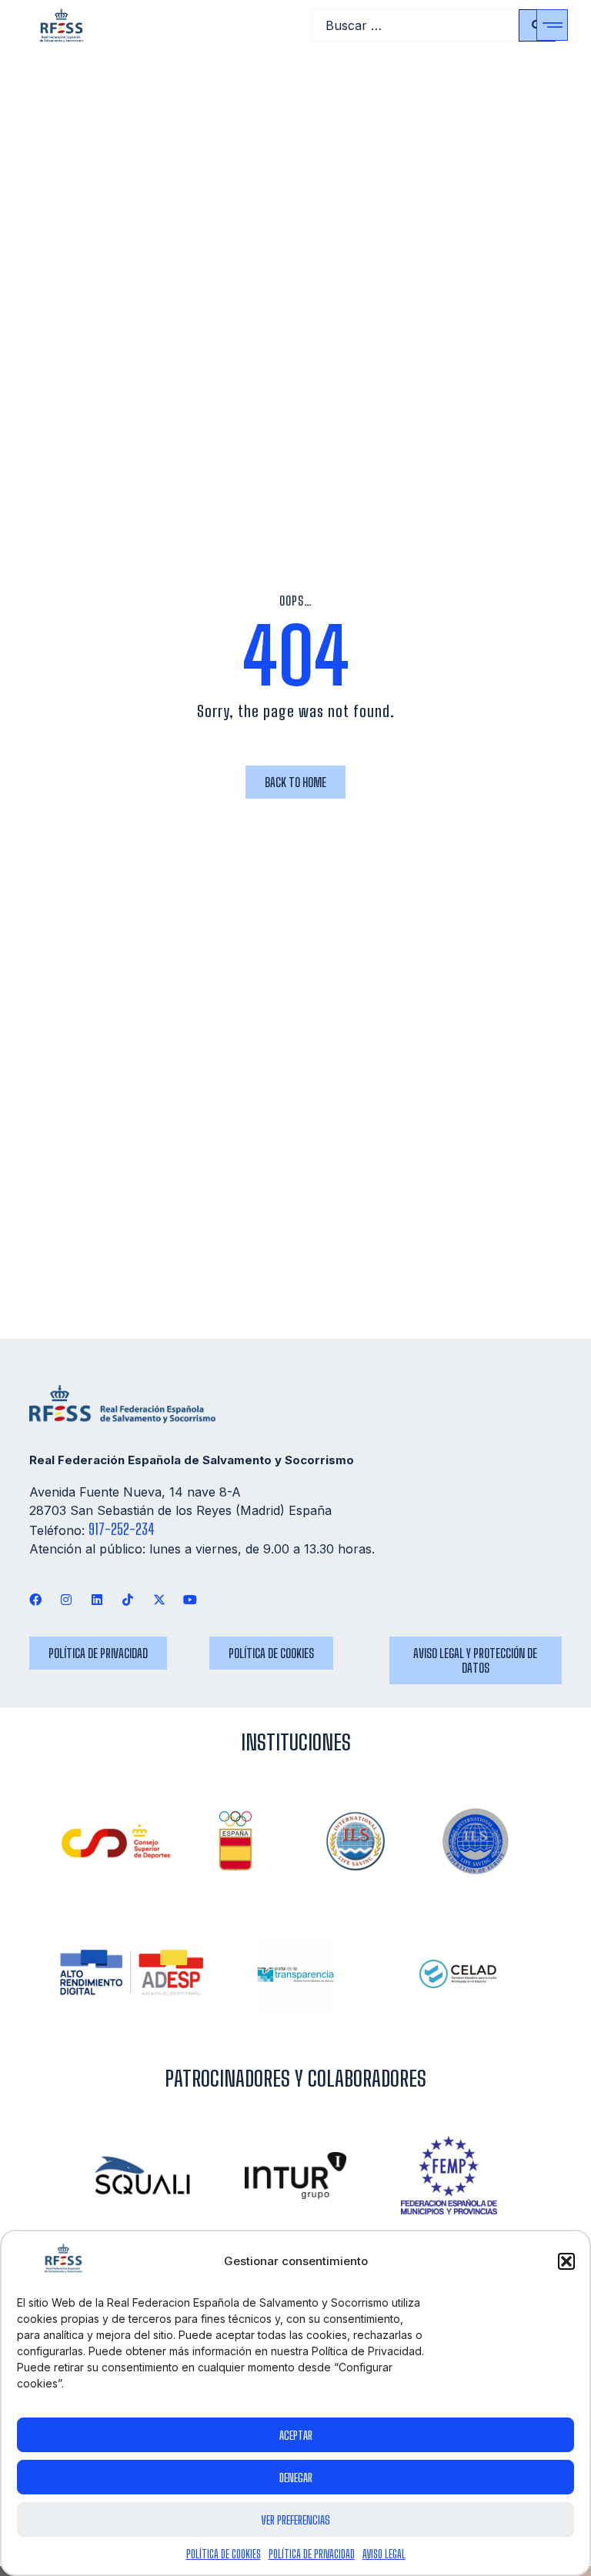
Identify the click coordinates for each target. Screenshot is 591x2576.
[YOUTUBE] (190, 1599)
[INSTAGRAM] (66, 1599)
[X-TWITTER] (159, 1599)
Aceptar (296, 2435)
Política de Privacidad (312, 2554)
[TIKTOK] (128, 1599)
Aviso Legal (384, 2554)
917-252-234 (122, 1529)
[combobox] (416, 25)
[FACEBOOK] (35, 1599)
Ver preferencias (295, 2520)
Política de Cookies (224, 2554)
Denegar (296, 2478)
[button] (566, 2261)
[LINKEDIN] (97, 1599)
